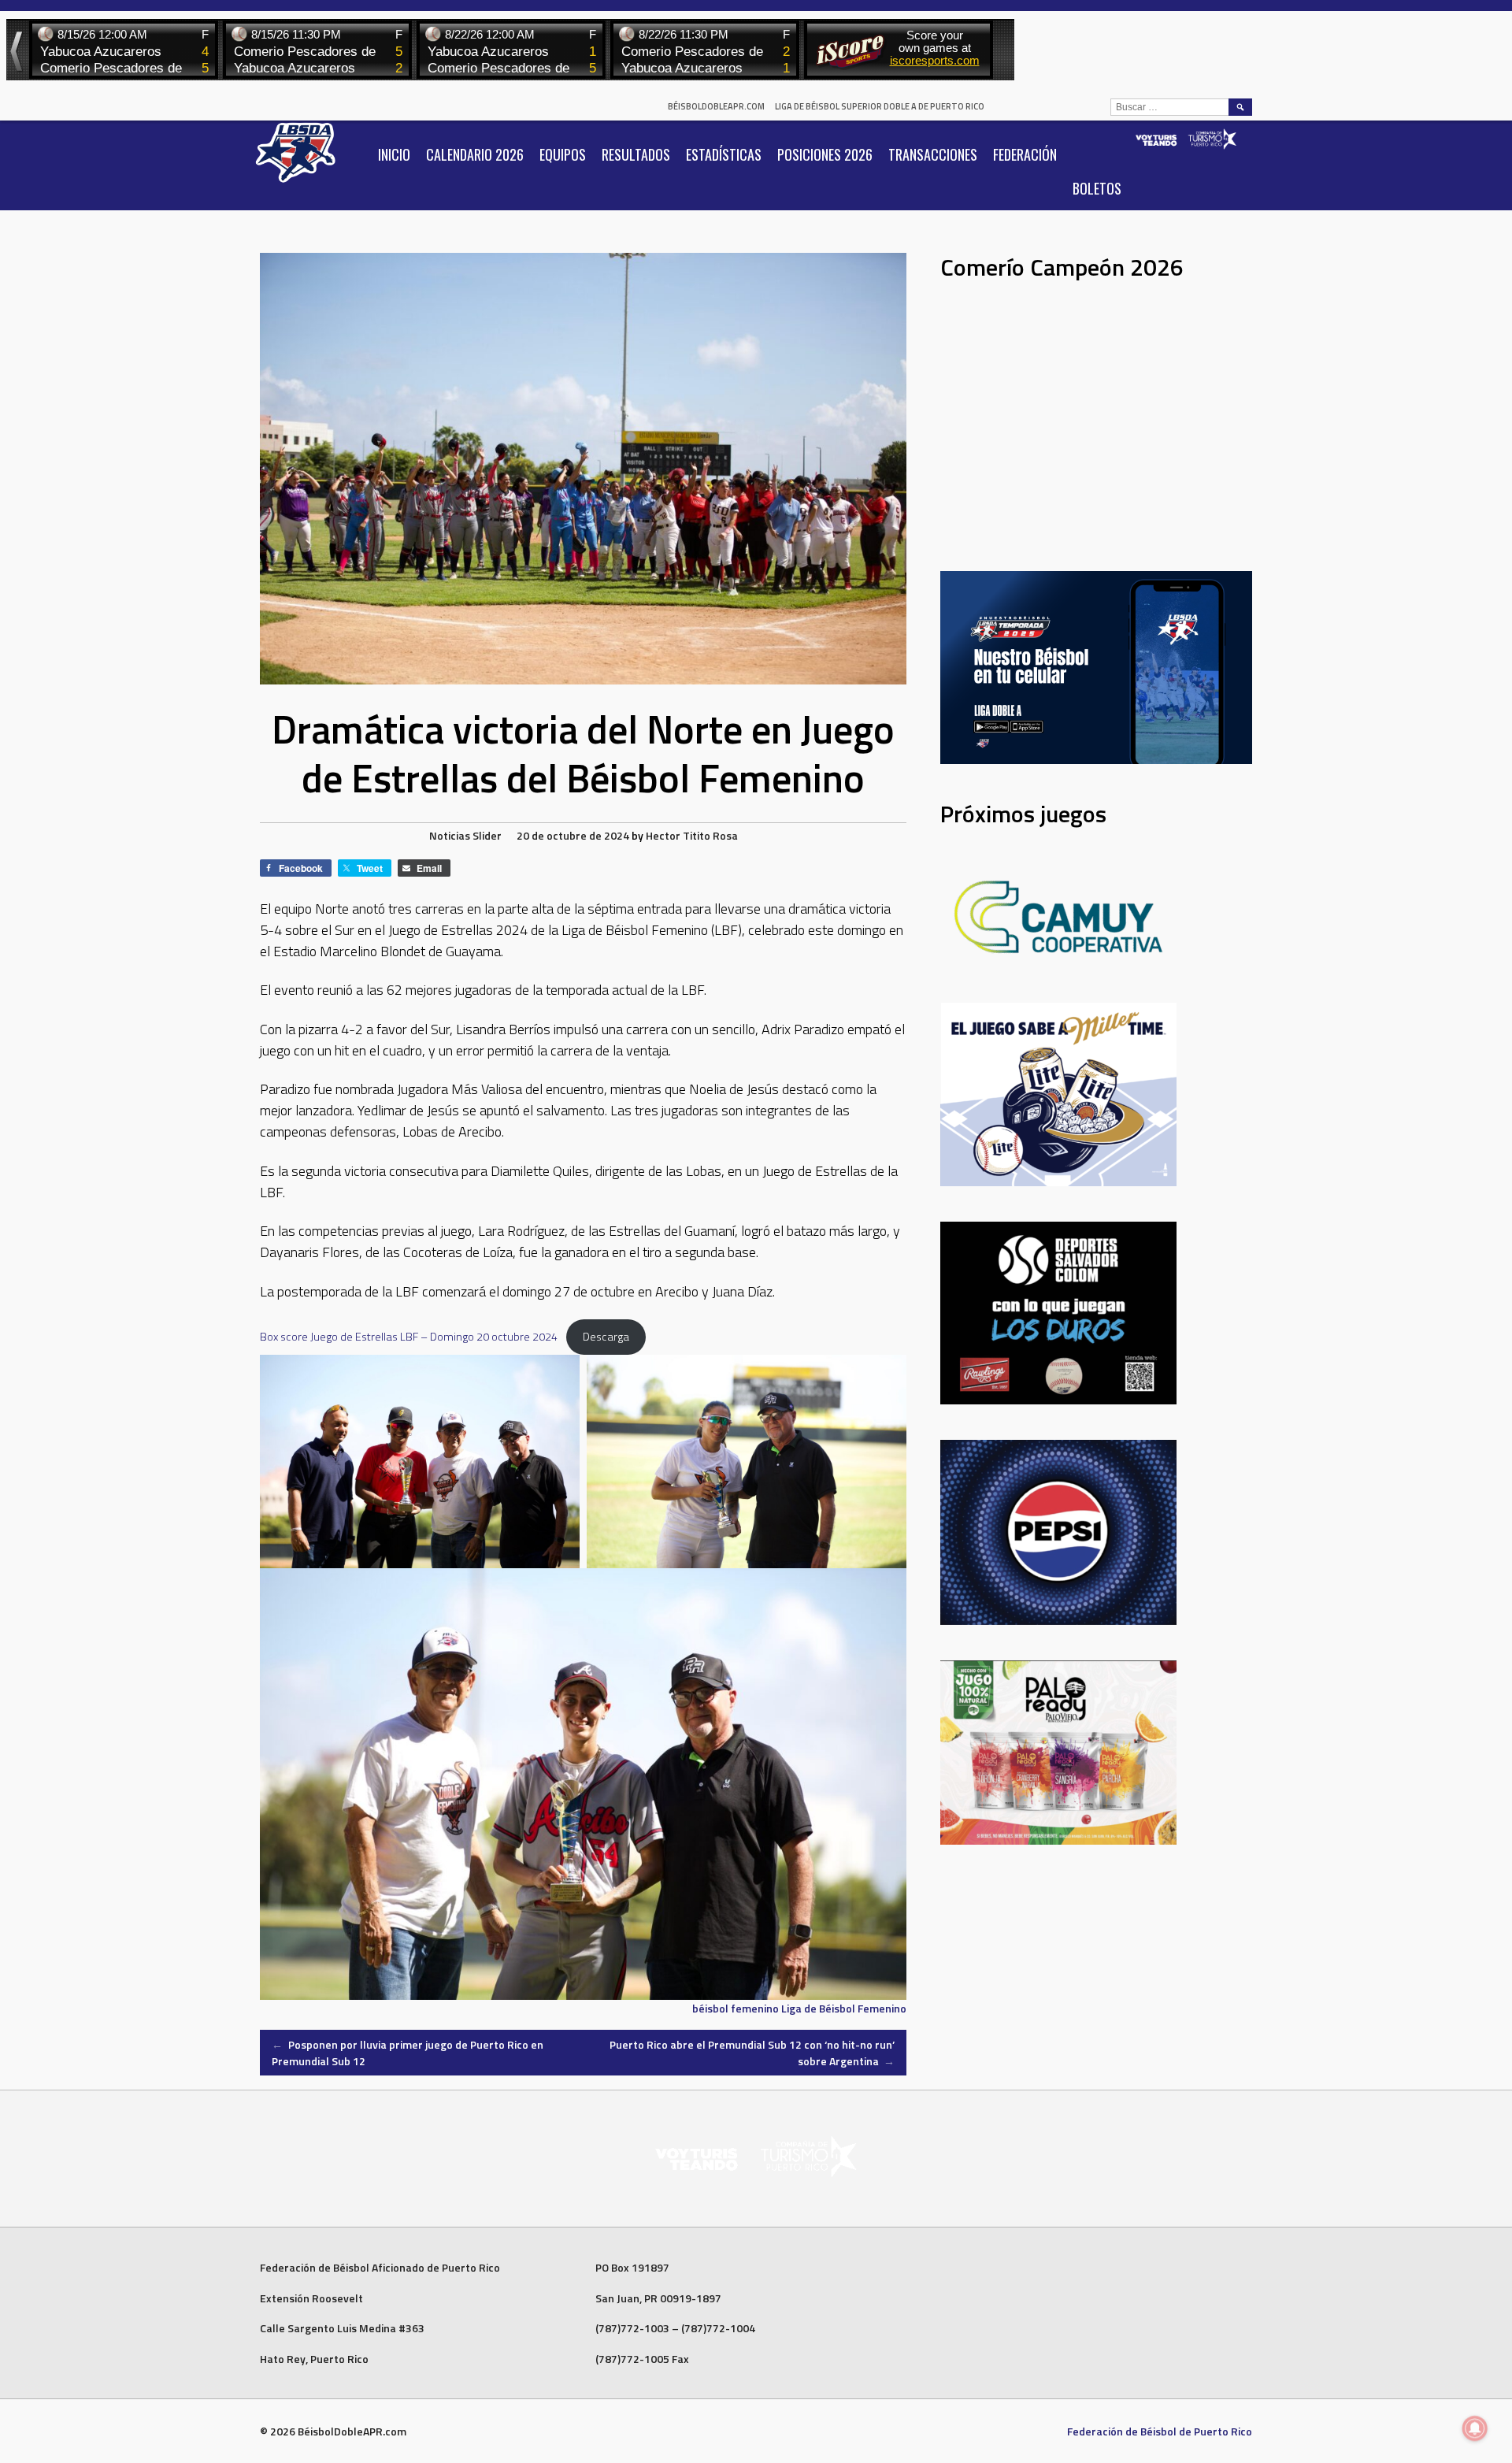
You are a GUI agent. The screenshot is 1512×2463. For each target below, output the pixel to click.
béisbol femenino (736, 2008)
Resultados (636, 154)
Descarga (606, 1337)
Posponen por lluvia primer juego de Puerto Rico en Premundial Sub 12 (408, 2053)
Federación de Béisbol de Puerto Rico (1160, 2431)
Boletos (1097, 188)
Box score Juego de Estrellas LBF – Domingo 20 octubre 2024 (409, 1337)
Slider (487, 835)
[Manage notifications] (1475, 2428)
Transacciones (933, 154)
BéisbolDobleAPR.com (716, 106)
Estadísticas (724, 154)
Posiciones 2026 (825, 154)
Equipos (563, 154)
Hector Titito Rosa (692, 835)
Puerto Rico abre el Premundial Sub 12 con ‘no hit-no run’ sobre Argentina (752, 2053)
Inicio (394, 154)
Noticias (450, 835)
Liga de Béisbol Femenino (844, 2008)
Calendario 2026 (475, 154)
